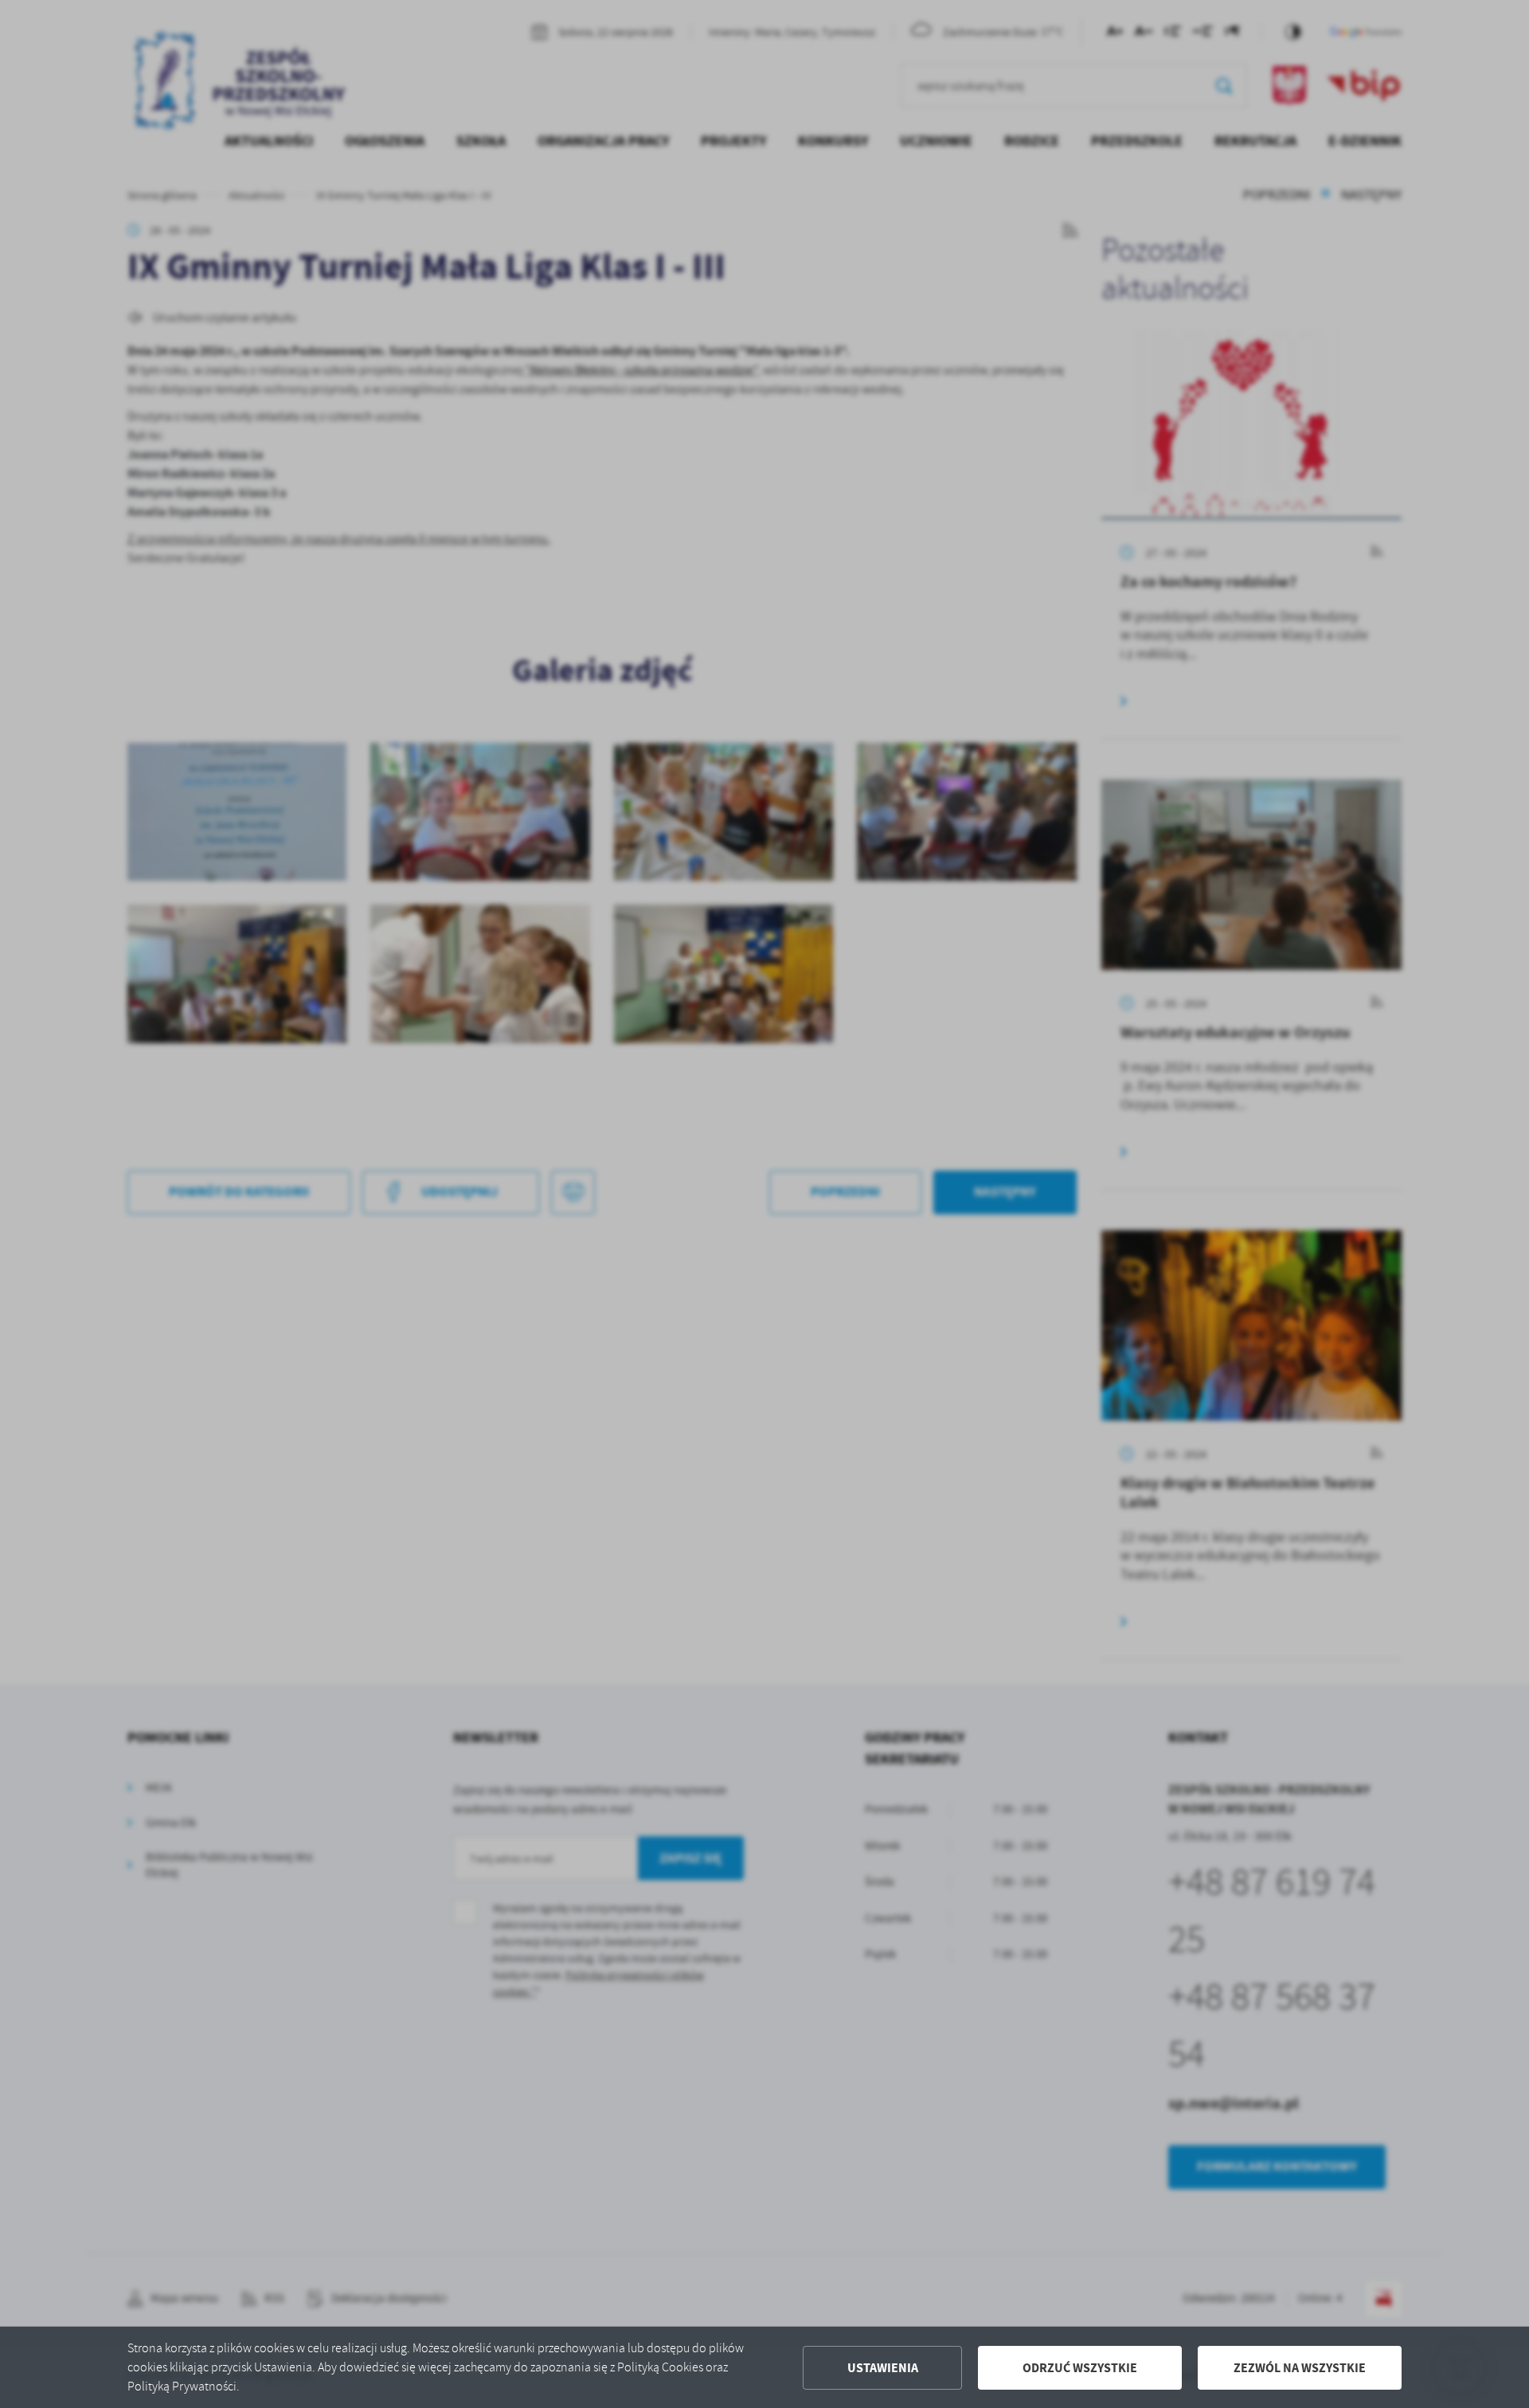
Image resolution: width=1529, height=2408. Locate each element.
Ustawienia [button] (883, 2368)
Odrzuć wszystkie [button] (1080, 2368)
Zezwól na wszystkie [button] (1300, 2368)
